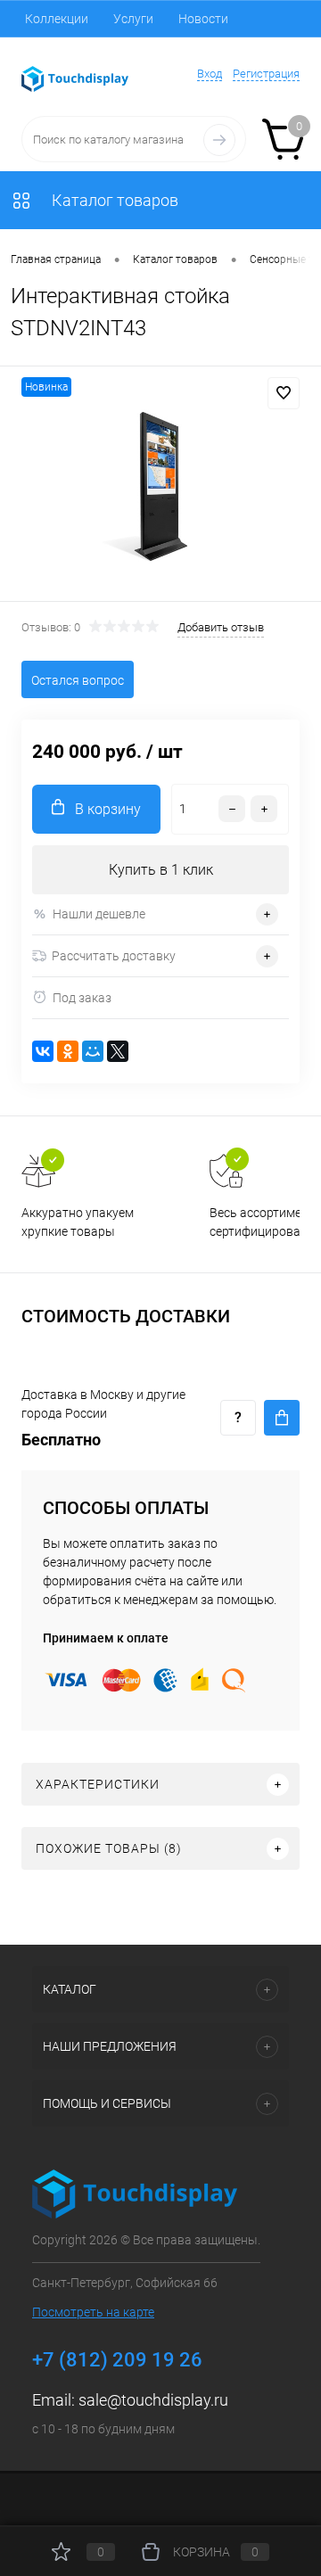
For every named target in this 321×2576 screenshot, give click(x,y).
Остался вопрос (78, 680)
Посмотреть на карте (93, 2312)
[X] (118, 1051)
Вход (210, 74)
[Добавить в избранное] (284, 393)
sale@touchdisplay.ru (153, 2400)
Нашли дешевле (99, 914)
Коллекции (57, 19)
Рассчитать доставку (114, 956)
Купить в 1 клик (161, 870)
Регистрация (266, 74)
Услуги (133, 19)
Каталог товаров (113, 200)
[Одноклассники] (68, 1051)
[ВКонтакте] (43, 1051)
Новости (203, 19)
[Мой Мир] (93, 1051)
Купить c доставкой (282, 1418)
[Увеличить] (160, 486)
